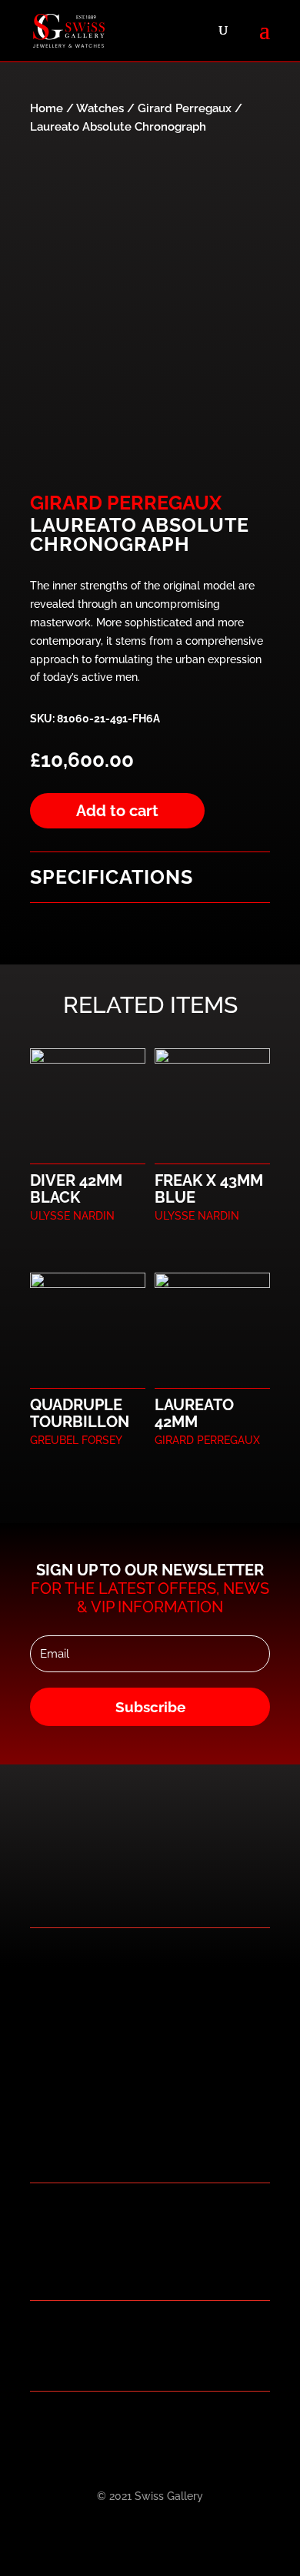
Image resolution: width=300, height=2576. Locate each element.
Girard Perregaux (185, 108)
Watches (100, 108)
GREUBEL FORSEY (76, 1440)
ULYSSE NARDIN (72, 1216)
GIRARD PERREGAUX (126, 503)
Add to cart (117, 811)
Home (47, 108)
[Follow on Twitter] (131, 2427)
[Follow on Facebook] (100, 2427)
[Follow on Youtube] (192, 2427)
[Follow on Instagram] (162, 2427)
